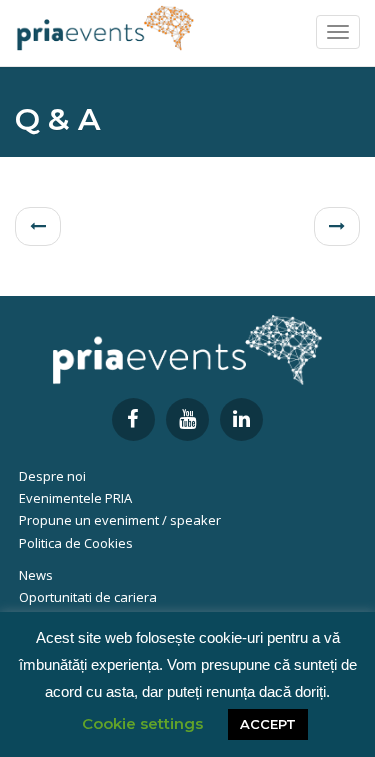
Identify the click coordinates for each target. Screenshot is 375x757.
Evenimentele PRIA (75, 498)
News (36, 575)
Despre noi (52, 476)
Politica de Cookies (76, 543)
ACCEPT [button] (268, 724)
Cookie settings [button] (142, 723)
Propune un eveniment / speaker (120, 520)
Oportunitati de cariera (88, 597)
